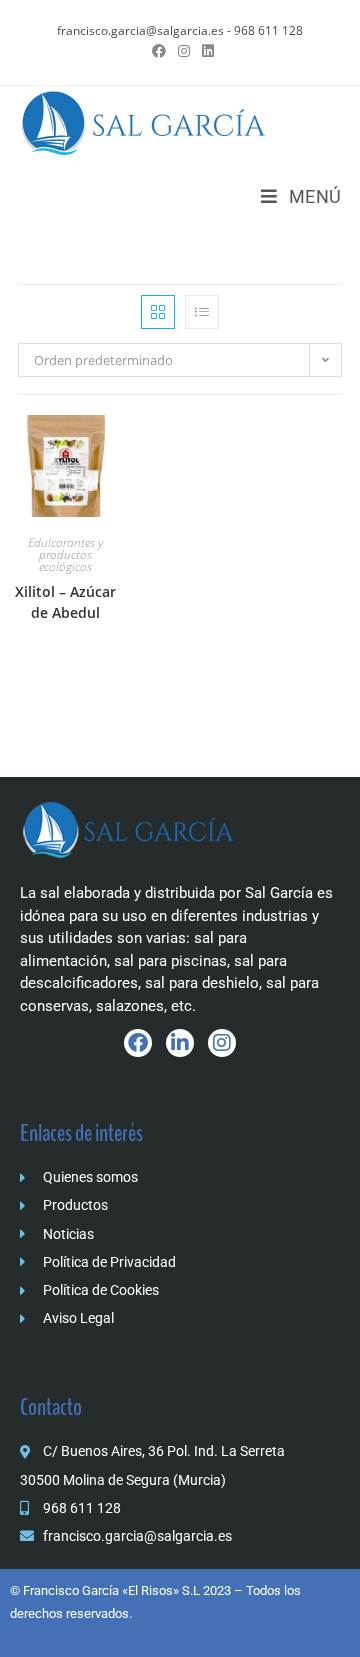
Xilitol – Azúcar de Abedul (65, 602)
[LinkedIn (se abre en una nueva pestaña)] (205, 51)
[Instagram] (222, 1043)
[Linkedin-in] (180, 1043)
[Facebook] (138, 1043)
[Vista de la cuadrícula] (158, 312)
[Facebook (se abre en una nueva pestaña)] (159, 51)
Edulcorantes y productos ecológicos (65, 554)
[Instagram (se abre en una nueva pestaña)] (184, 51)
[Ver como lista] (202, 312)
